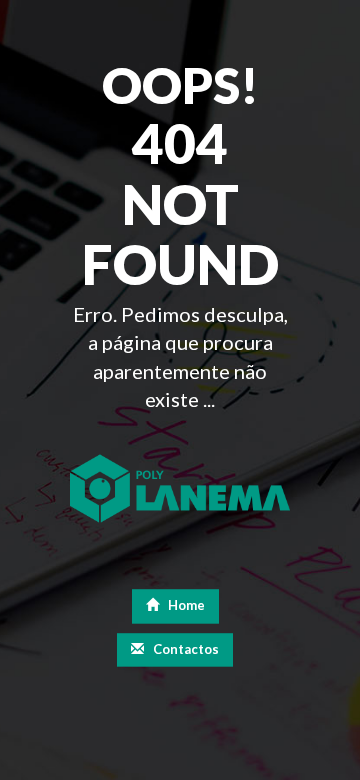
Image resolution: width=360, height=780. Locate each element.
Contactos (184, 649)
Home (185, 606)
